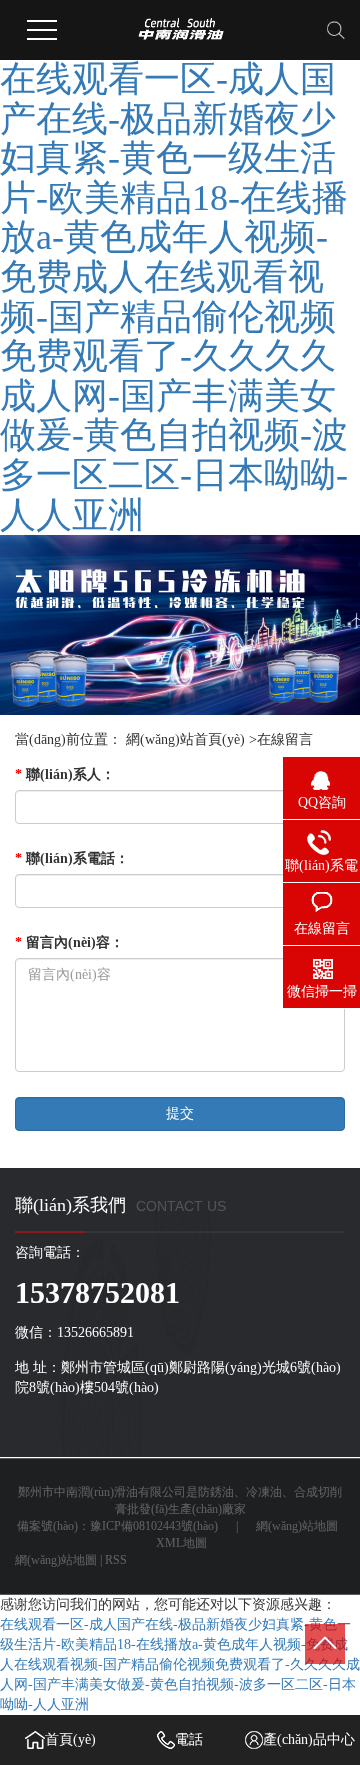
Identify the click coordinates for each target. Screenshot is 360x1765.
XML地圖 (181, 1543)
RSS (116, 1560)
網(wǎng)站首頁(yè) (185, 739)
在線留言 (285, 739)
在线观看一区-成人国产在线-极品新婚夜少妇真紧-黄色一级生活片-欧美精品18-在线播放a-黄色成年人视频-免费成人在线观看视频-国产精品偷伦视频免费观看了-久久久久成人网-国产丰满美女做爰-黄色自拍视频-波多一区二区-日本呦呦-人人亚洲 (174, 297)
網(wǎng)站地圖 (297, 1526)
